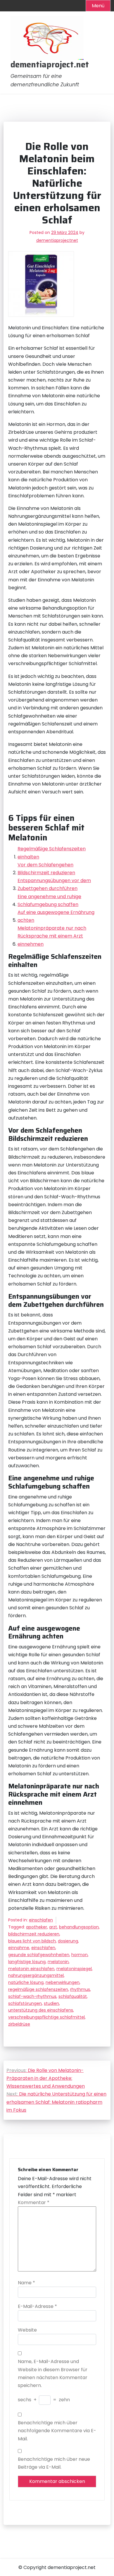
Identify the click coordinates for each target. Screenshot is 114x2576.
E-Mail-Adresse (37, 2306)
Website (27, 2330)
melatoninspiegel (74, 1969)
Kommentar (34, 2202)
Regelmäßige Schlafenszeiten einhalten (52, 853)
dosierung (68, 1941)
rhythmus (80, 1989)
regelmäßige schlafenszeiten (38, 1989)
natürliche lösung (26, 1982)
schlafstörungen (25, 2003)
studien (51, 2003)
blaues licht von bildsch (32, 1941)
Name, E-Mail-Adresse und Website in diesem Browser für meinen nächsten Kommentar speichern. (53, 2373)
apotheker (37, 1927)
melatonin (58, 1962)
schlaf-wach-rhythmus (32, 1996)
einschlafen (41, 1920)
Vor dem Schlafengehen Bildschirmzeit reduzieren (46, 869)
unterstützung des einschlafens (41, 2010)
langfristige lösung (27, 1962)
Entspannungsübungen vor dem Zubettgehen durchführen (54, 884)
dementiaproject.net (50, 65)
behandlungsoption (79, 1927)
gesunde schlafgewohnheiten (39, 1955)
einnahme (19, 1948)
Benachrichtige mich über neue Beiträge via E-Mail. (54, 2463)
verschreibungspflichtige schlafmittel (46, 2017)
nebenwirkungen (63, 1982)
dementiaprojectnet (57, 240)
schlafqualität (73, 1996)
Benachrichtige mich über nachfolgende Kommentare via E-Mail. (57, 2431)
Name (26, 2283)
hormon (80, 1955)
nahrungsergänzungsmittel (36, 1975)
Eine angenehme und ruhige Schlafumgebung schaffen (49, 900)
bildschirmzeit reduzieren (34, 1934)
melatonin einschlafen (31, 1969)
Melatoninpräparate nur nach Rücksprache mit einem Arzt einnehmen (52, 936)
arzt (53, 1927)
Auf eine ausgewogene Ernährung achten (56, 916)
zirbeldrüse (19, 2024)
